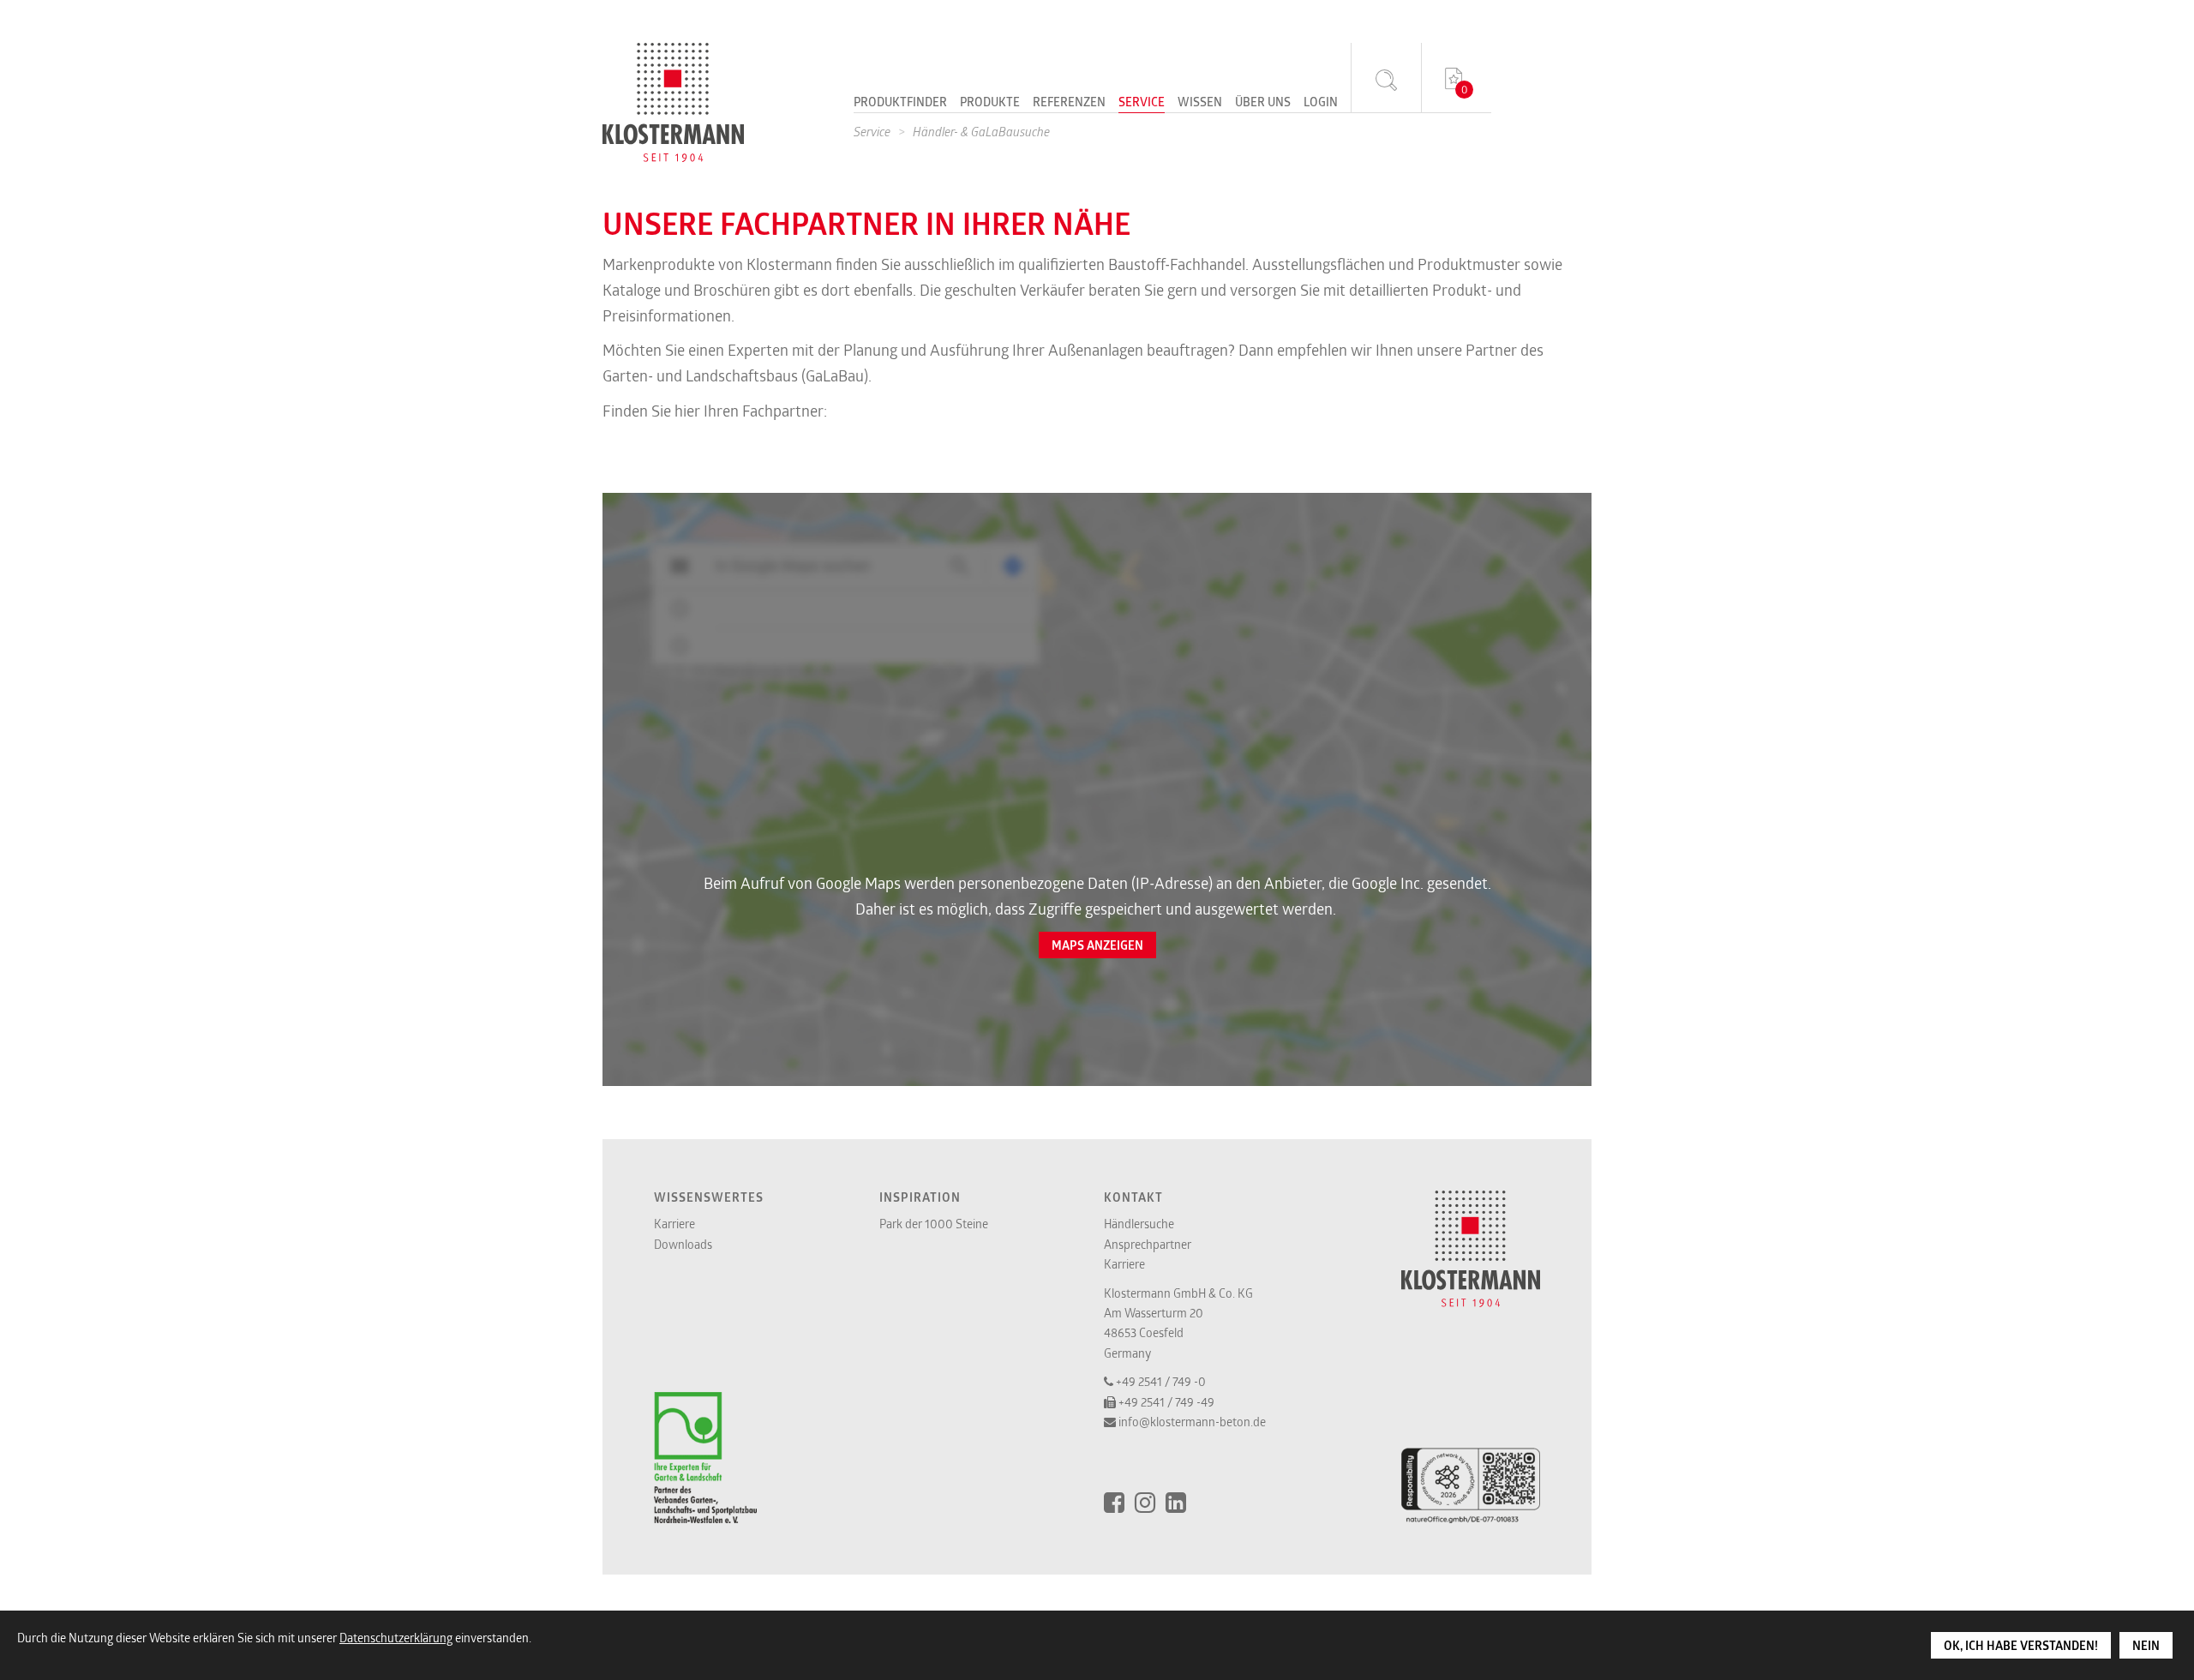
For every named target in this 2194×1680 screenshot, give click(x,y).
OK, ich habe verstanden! (2021, 1646)
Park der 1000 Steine (934, 1224)
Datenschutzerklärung (396, 1638)
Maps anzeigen (1097, 945)
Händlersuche (1139, 1224)
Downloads (683, 1244)
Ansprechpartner (1148, 1244)
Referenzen (1069, 103)
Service (1142, 103)
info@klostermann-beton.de (1192, 1422)
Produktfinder (900, 103)
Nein (2146, 1646)
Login (1321, 103)
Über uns (1263, 103)
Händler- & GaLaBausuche (981, 132)
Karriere (674, 1224)
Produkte (990, 103)
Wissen (1200, 103)
